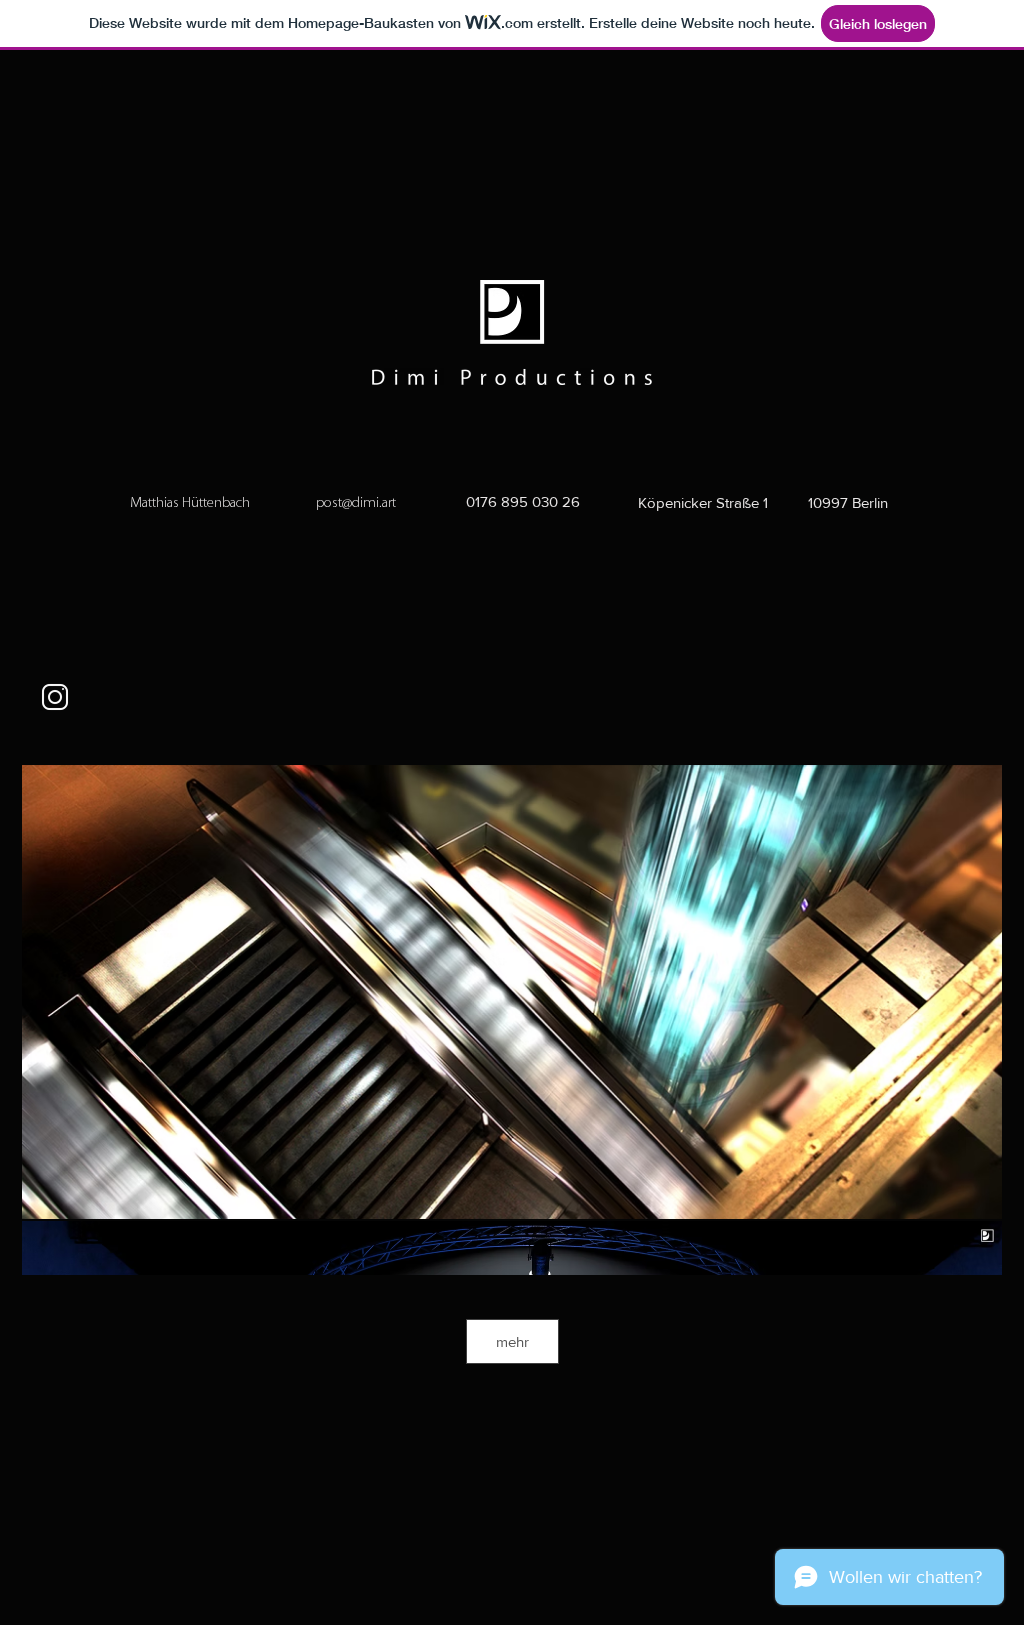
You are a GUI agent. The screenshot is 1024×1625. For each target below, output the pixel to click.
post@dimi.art (356, 503)
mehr (512, 1341)
